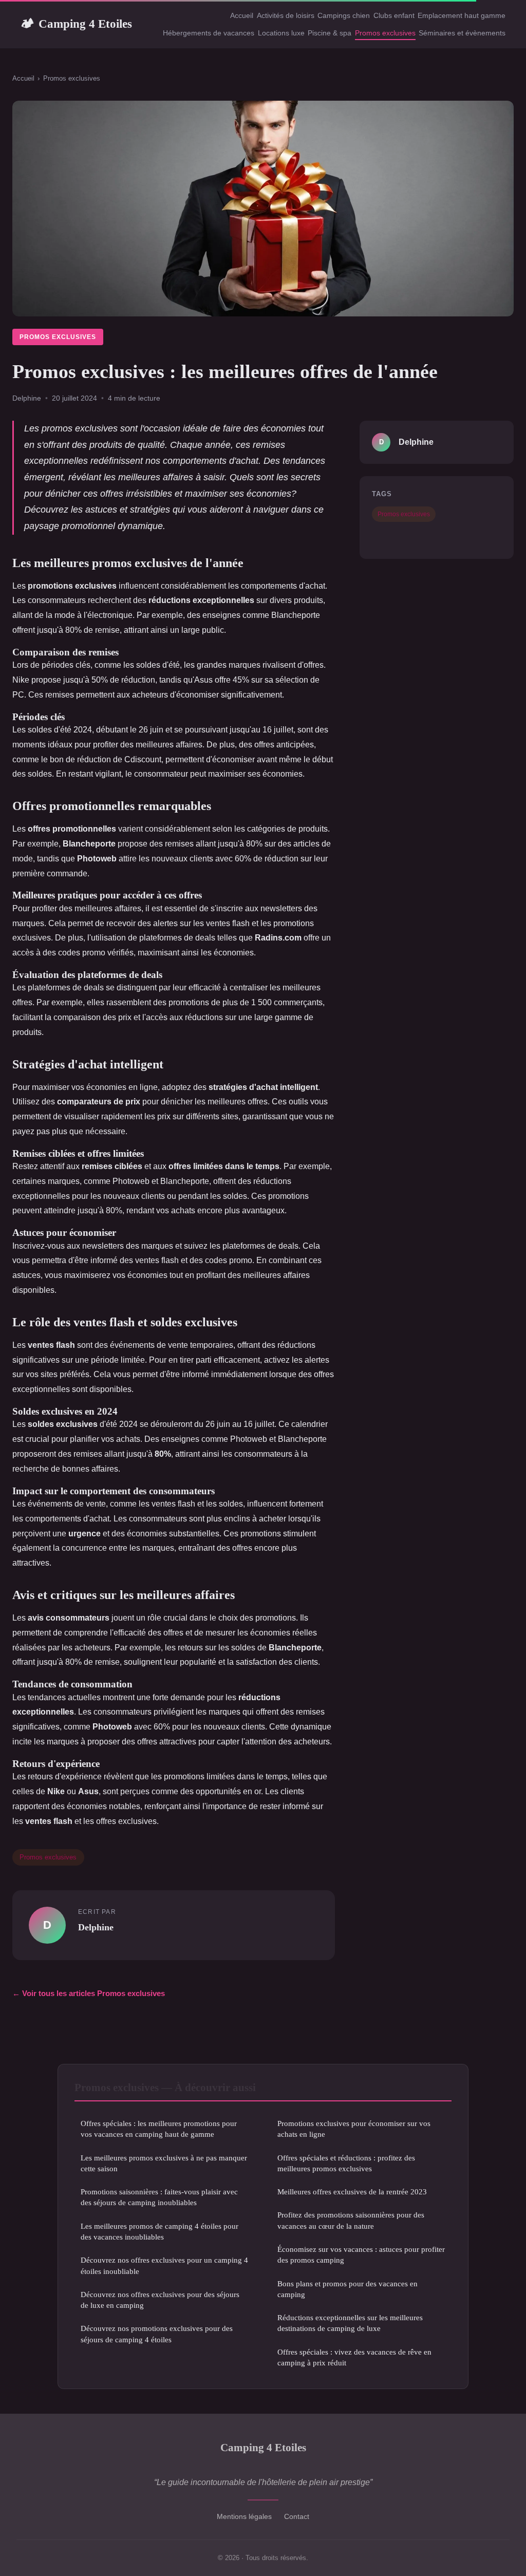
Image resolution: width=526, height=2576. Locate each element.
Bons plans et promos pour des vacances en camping (347, 2289)
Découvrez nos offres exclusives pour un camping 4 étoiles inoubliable (164, 2265)
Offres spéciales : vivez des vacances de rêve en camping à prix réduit (354, 2357)
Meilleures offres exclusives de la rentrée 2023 (352, 2192)
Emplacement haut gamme (462, 15)
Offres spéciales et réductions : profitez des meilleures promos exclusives (346, 2163)
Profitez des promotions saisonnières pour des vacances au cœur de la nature (351, 2220)
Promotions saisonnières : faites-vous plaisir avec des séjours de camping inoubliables (159, 2197)
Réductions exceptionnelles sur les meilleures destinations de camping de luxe (350, 2323)
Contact (297, 2516)
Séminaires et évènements (462, 33)
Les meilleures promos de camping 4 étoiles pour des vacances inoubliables (159, 2231)
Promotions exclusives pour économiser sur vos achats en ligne (354, 2129)
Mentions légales (244, 2516)
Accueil (242, 15)
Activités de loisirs (286, 15)
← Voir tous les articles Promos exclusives (89, 1993)
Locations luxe (281, 33)
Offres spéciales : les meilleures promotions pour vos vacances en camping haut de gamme (159, 2129)
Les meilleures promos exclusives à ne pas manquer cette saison (164, 2163)
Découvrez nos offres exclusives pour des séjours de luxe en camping (160, 2300)
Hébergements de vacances (209, 33)
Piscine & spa (330, 33)
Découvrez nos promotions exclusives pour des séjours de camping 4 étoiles (157, 2334)
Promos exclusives (385, 33)
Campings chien (344, 15)
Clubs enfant (394, 15)
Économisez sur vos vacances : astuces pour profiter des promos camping (361, 2254)
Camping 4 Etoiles (76, 24)
